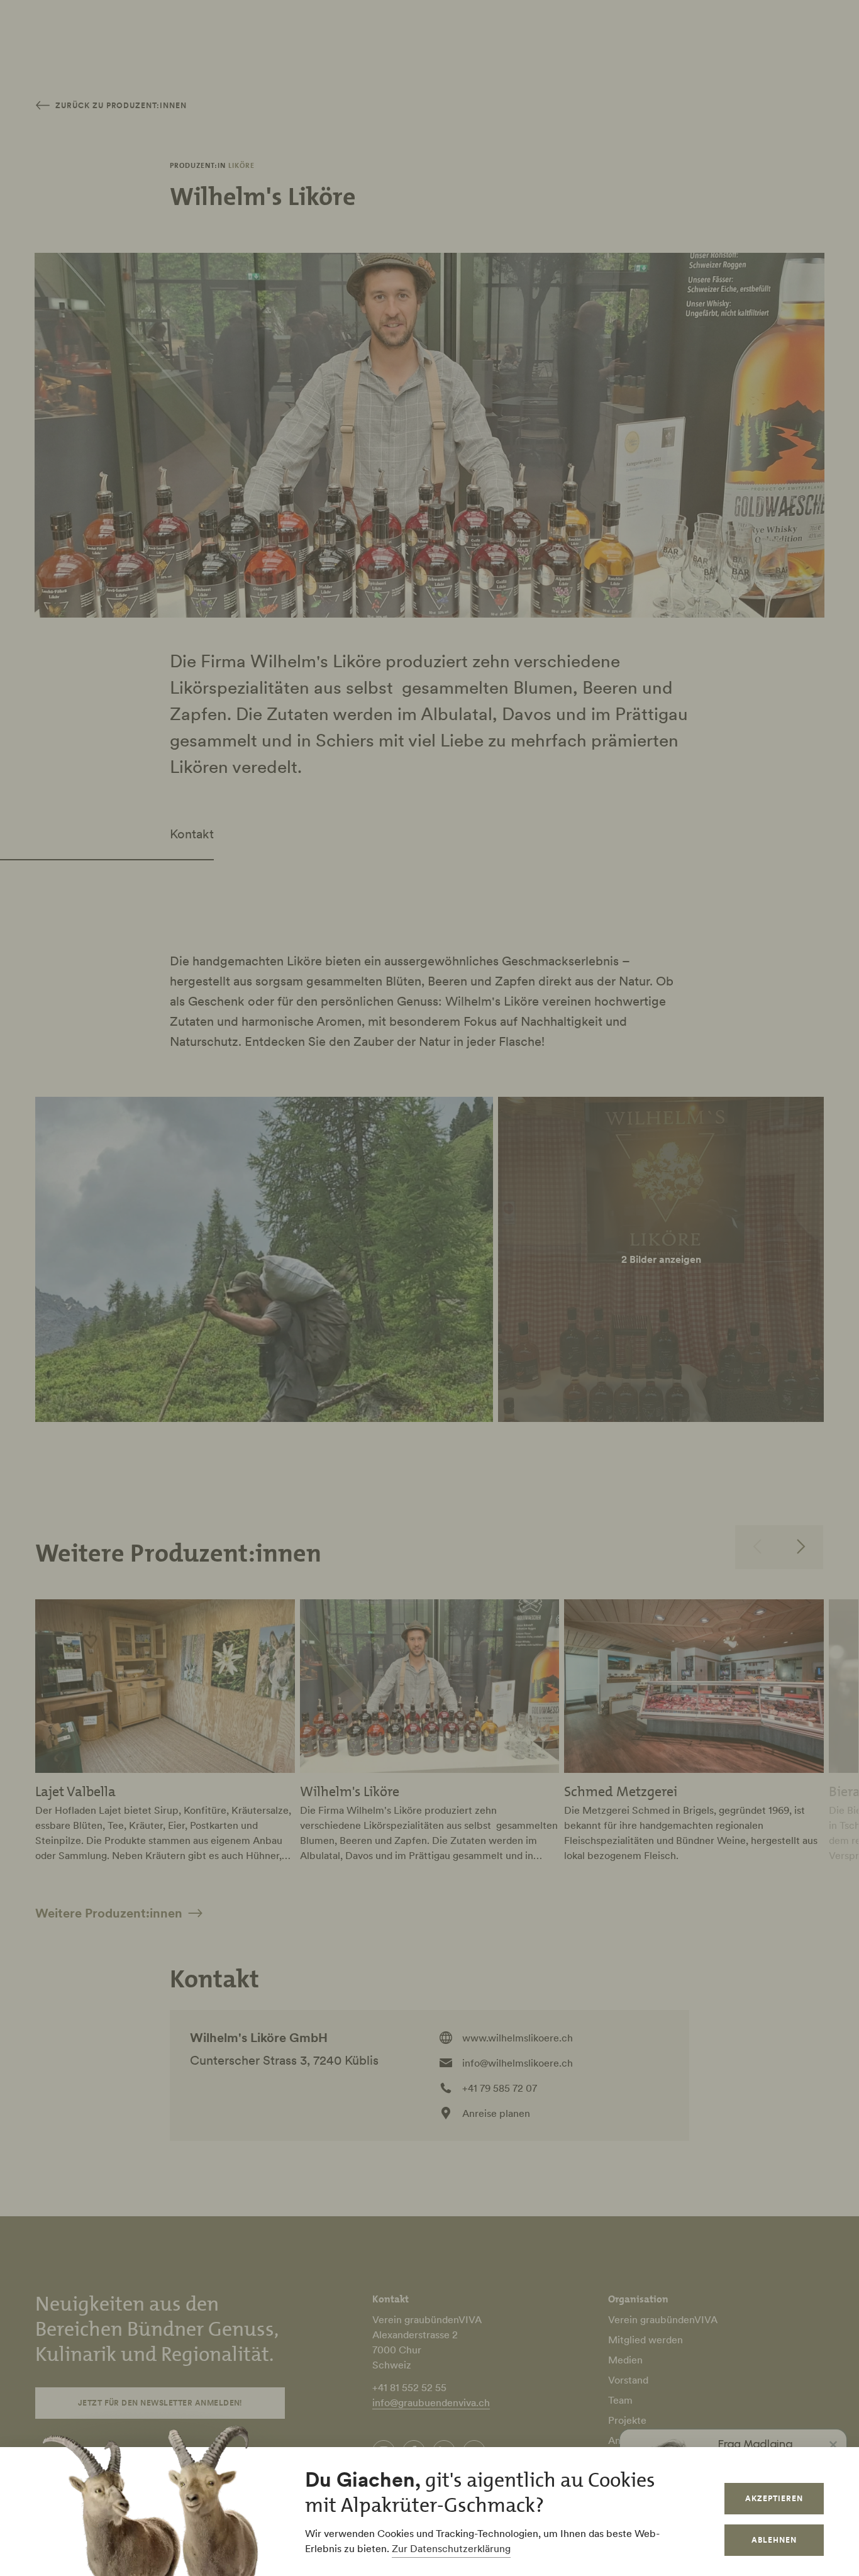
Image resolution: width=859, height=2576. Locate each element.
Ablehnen (774, 2540)
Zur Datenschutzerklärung (451, 2548)
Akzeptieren (774, 2498)
